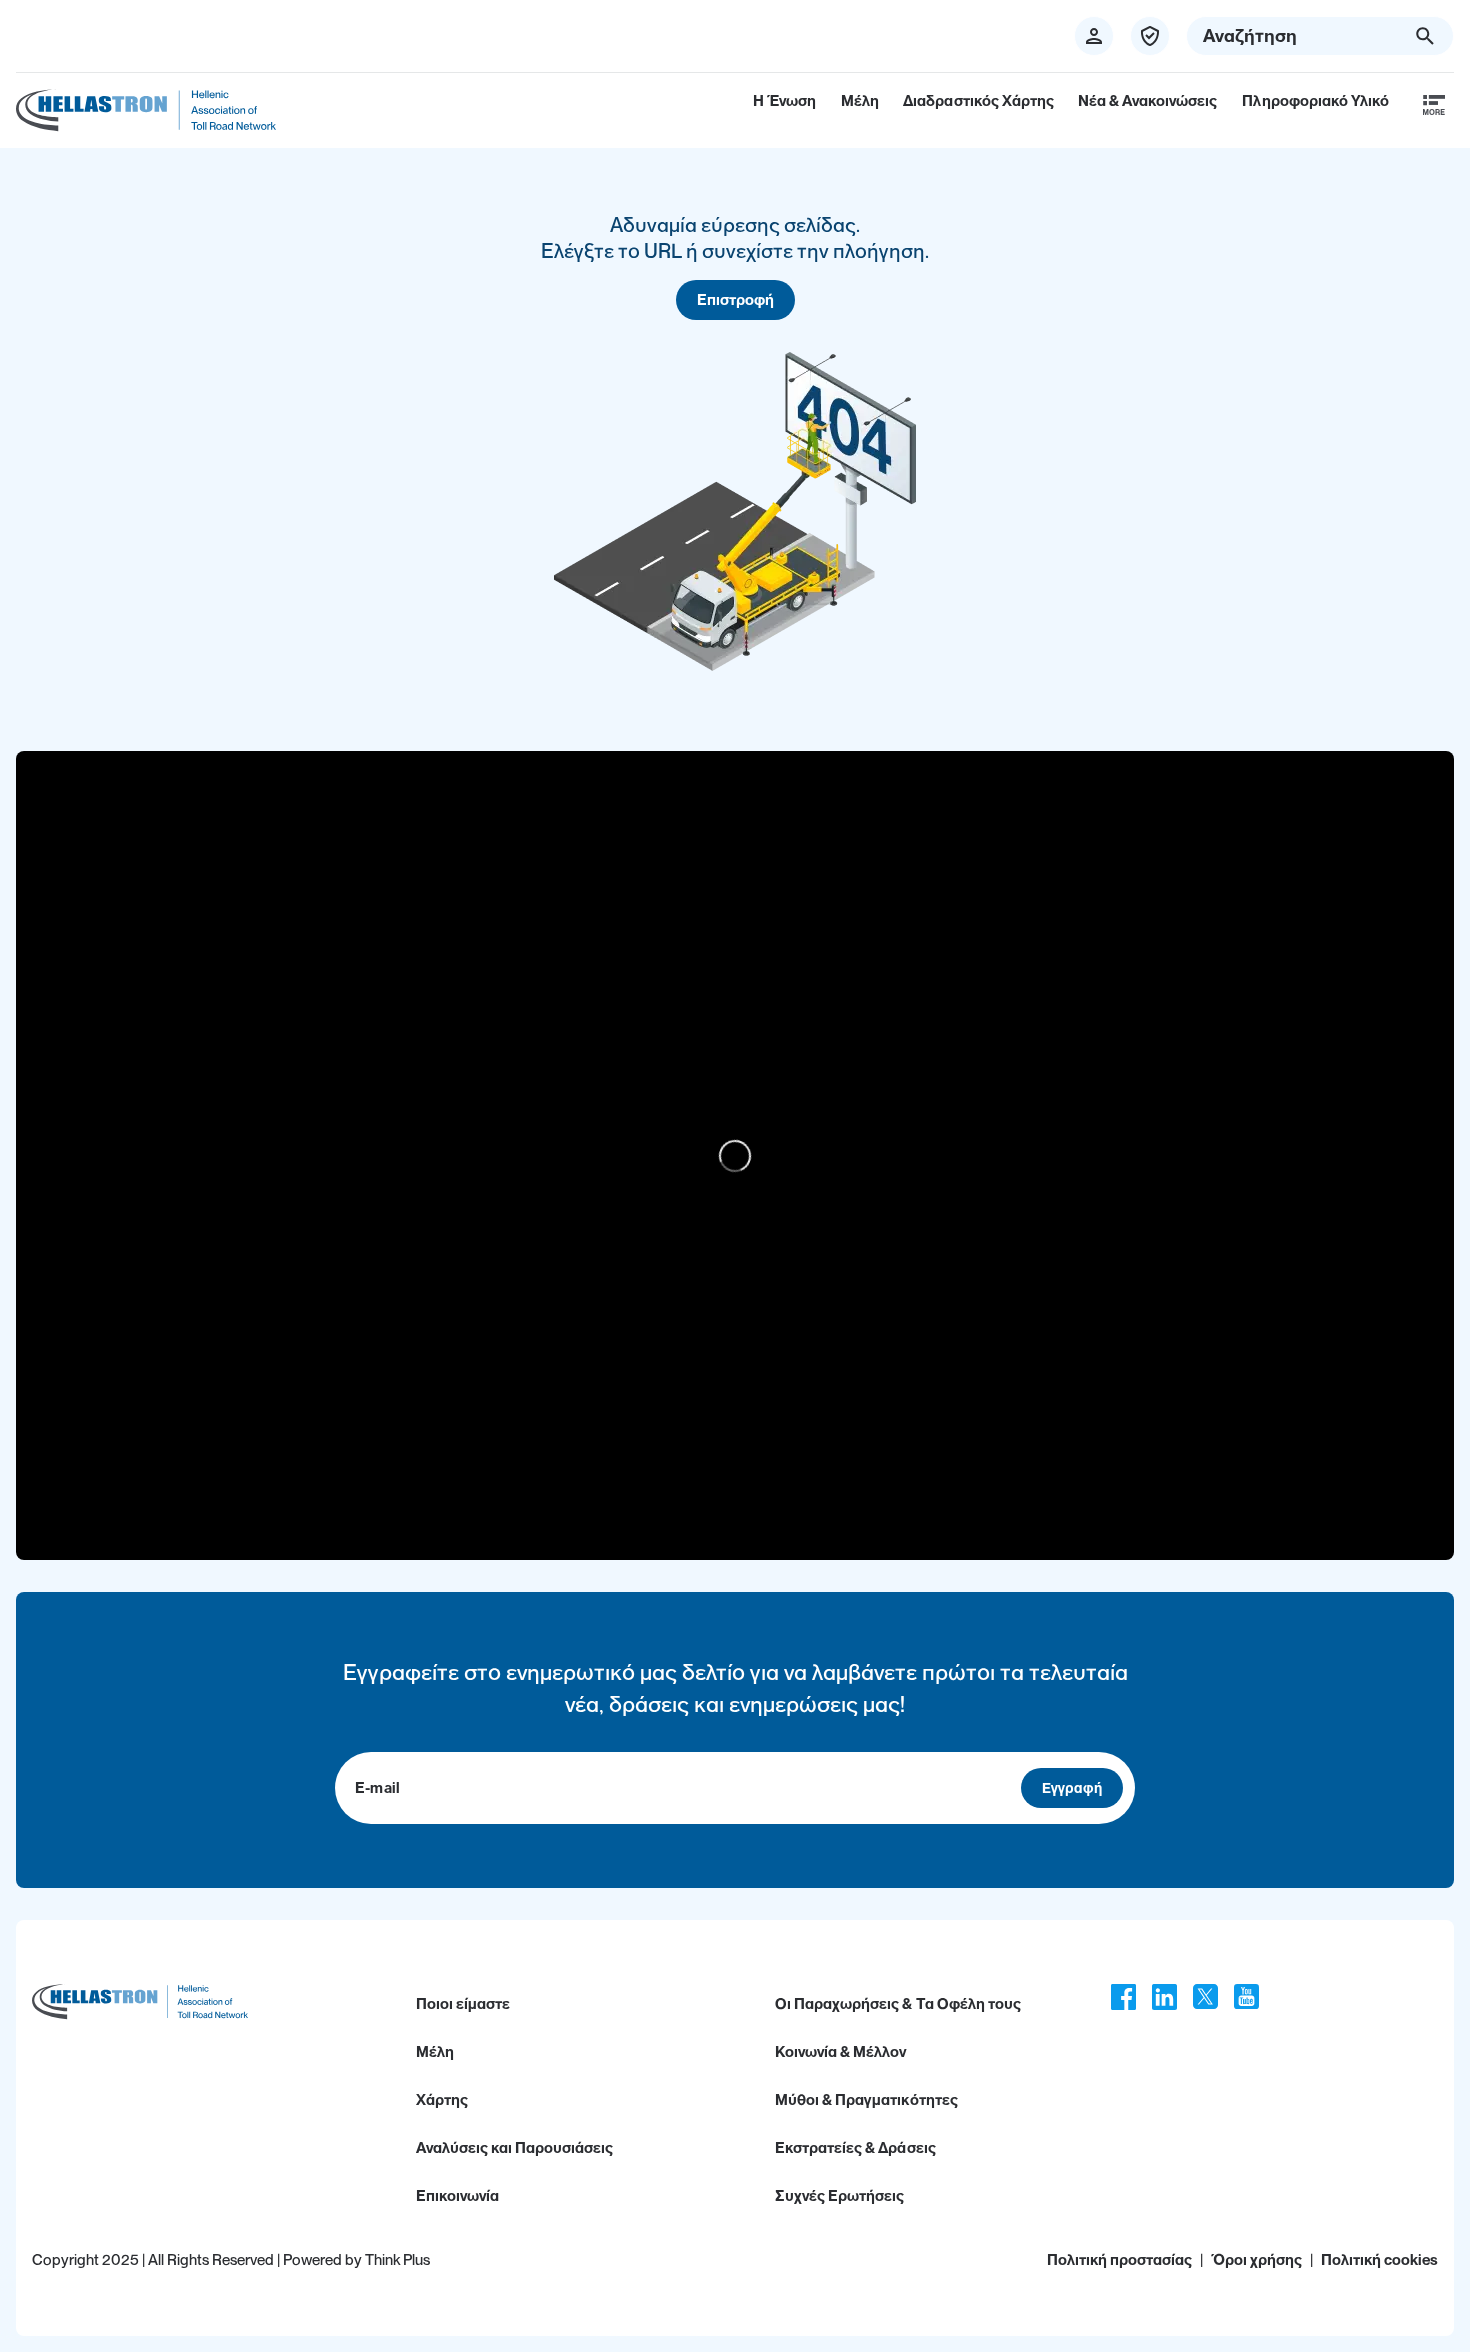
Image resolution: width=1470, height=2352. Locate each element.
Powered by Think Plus (356, 2260)
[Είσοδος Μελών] (1150, 36)
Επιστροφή (735, 300)
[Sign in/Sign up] (1094, 36)
